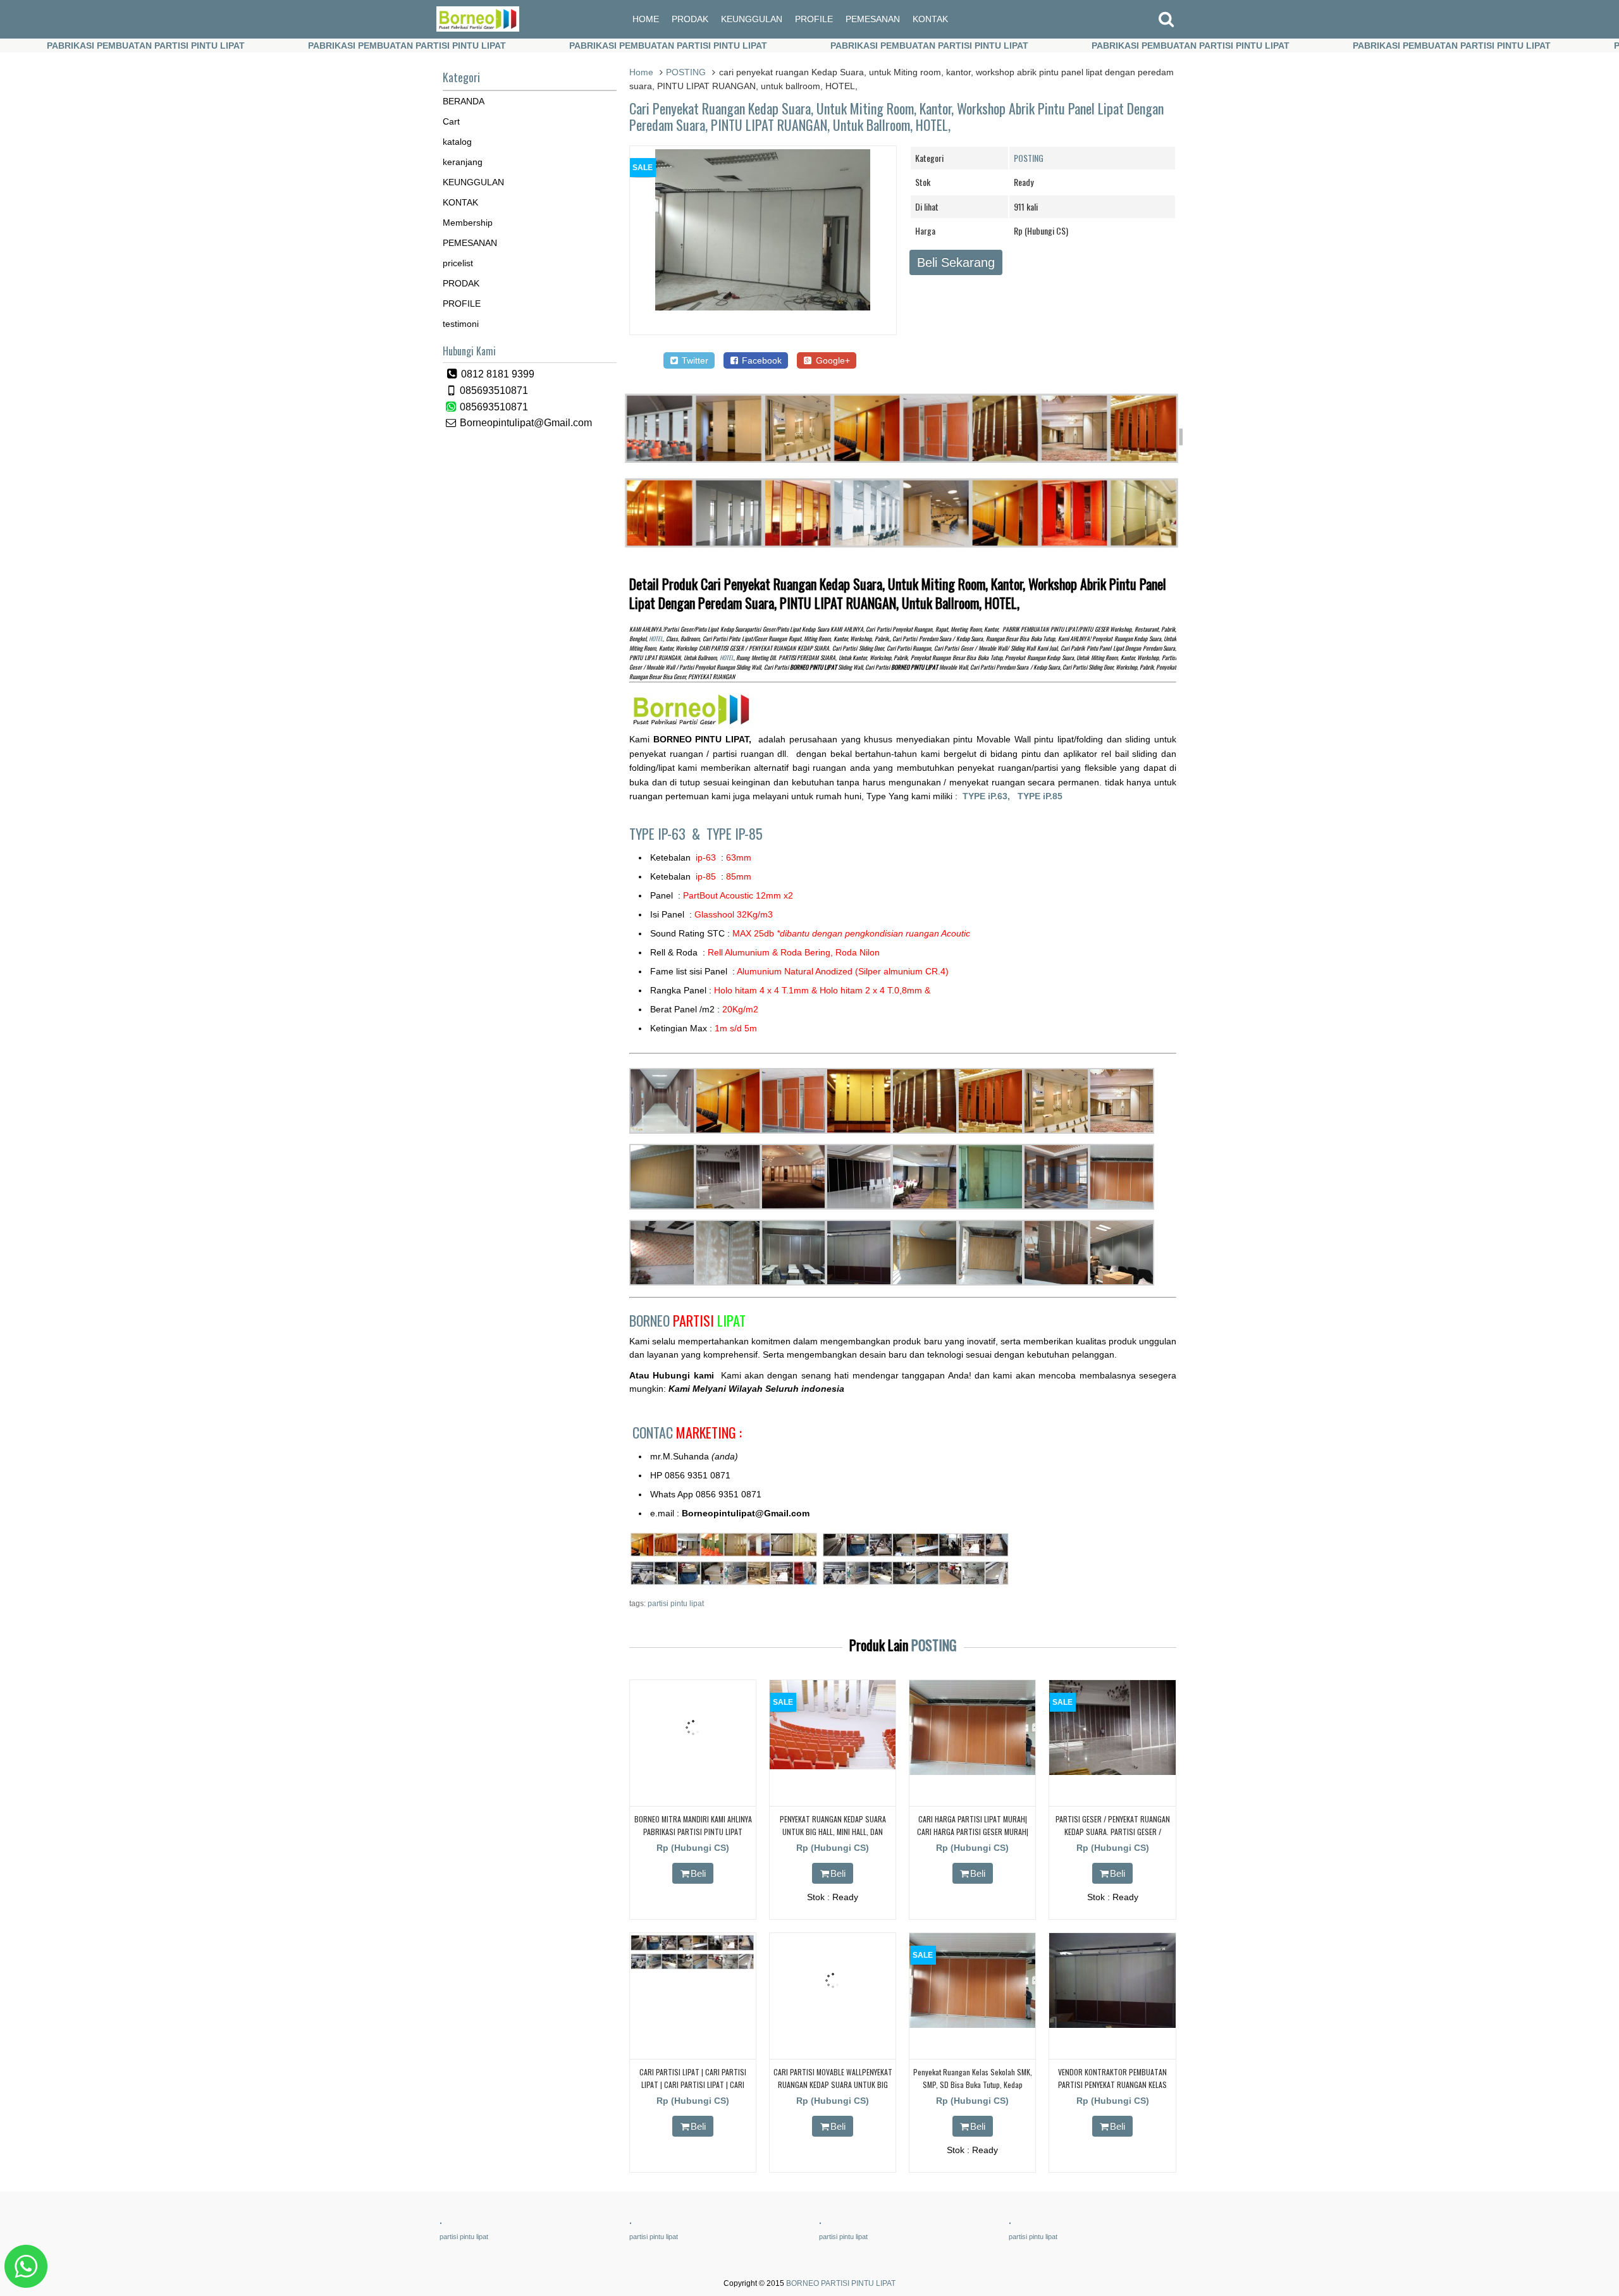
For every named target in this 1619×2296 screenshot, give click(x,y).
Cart (451, 121)
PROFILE (814, 19)
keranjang (463, 162)
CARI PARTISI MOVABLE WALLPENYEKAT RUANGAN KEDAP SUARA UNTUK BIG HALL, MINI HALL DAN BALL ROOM (833, 2084)
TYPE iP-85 (735, 833)
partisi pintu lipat (676, 1604)
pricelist (458, 263)
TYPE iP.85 (1040, 796)
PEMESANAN (873, 19)
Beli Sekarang (956, 262)
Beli (698, 1873)
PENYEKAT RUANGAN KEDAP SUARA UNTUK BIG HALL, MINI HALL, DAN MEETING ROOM (833, 1831)
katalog (457, 142)
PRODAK (690, 19)
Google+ (832, 360)
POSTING (686, 72)
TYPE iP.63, (990, 796)
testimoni (461, 324)
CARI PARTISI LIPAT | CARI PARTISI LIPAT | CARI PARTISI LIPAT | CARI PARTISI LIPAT (693, 2084)
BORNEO (687, 1320)
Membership (468, 223)
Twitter (694, 360)
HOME (646, 19)
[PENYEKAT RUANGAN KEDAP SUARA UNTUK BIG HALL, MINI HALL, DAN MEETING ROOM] (833, 1766)
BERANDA (464, 101)
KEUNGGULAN (752, 19)
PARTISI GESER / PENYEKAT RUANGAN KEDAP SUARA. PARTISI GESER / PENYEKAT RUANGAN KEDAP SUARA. (1113, 1831)
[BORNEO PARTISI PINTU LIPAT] (478, 28)
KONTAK (930, 19)
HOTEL (656, 639)
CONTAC (687, 1432)
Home (641, 72)
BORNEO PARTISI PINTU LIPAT (841, 2283)
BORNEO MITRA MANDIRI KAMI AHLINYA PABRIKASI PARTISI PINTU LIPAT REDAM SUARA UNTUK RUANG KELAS (693, 1831)
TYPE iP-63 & (668, 833)
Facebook (760, 360)
